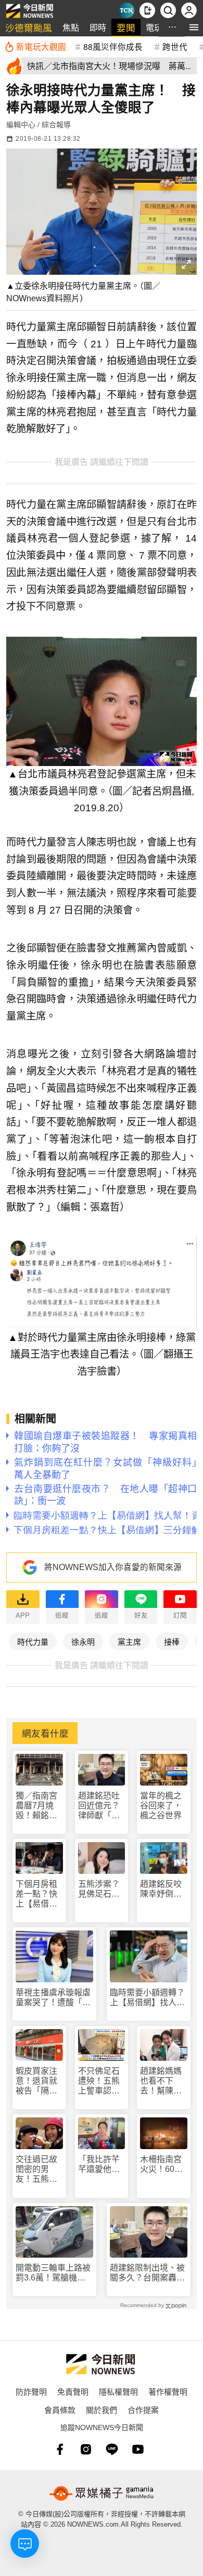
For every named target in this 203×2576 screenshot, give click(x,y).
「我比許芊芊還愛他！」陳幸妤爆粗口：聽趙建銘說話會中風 (101, 2164)
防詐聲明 (31, 2391)
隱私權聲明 (118, 2391)
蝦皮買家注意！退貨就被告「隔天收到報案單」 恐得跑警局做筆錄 (39, 2081)
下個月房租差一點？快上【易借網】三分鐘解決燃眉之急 (39, 1894)
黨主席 (129, 1641)
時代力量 (33, 1641)
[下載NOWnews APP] (147, 10)
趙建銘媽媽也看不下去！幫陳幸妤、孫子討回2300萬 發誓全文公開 (162, 2081)
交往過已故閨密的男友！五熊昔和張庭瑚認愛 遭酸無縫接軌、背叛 (36, 2170)
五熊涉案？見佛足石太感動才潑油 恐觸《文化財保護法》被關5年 (102, 1889)
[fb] (60, 2449)
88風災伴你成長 (113, 46)
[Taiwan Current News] (126, 10)
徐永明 (83, 1641)
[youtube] (138, 2449)
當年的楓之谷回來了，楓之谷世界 (161, 1806)
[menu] (194, 27)
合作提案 (143, 2410)
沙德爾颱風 (29, 27)
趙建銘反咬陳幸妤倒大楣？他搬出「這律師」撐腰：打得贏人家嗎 (161, 1889)
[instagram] (86, 2449)
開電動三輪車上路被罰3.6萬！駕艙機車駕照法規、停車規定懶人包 (53, 2273)
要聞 (126, 27)
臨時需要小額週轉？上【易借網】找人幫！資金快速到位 (147, 1998)
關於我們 (102, 2410)
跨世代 (175, 46)
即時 (98, 27)
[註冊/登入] (189, 10)
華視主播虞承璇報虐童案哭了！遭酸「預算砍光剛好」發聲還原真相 (53, 1998)
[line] (112, 2449)
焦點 (71, 27)
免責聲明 (73, 2391)
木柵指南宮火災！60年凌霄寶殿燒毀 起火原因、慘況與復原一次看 (161, 2164)
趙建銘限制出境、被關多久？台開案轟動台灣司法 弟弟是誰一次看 (147, 2273)
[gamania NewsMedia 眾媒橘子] (102, 2493)
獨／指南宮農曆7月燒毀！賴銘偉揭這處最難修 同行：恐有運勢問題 (37, 1806)
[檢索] (168, 10)
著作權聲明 (168, 2391)
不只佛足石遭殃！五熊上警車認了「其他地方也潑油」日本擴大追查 (99, 2081)
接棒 (172, 1641)
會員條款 (60, 2410)
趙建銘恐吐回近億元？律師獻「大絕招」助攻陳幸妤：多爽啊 (99, 1806)
